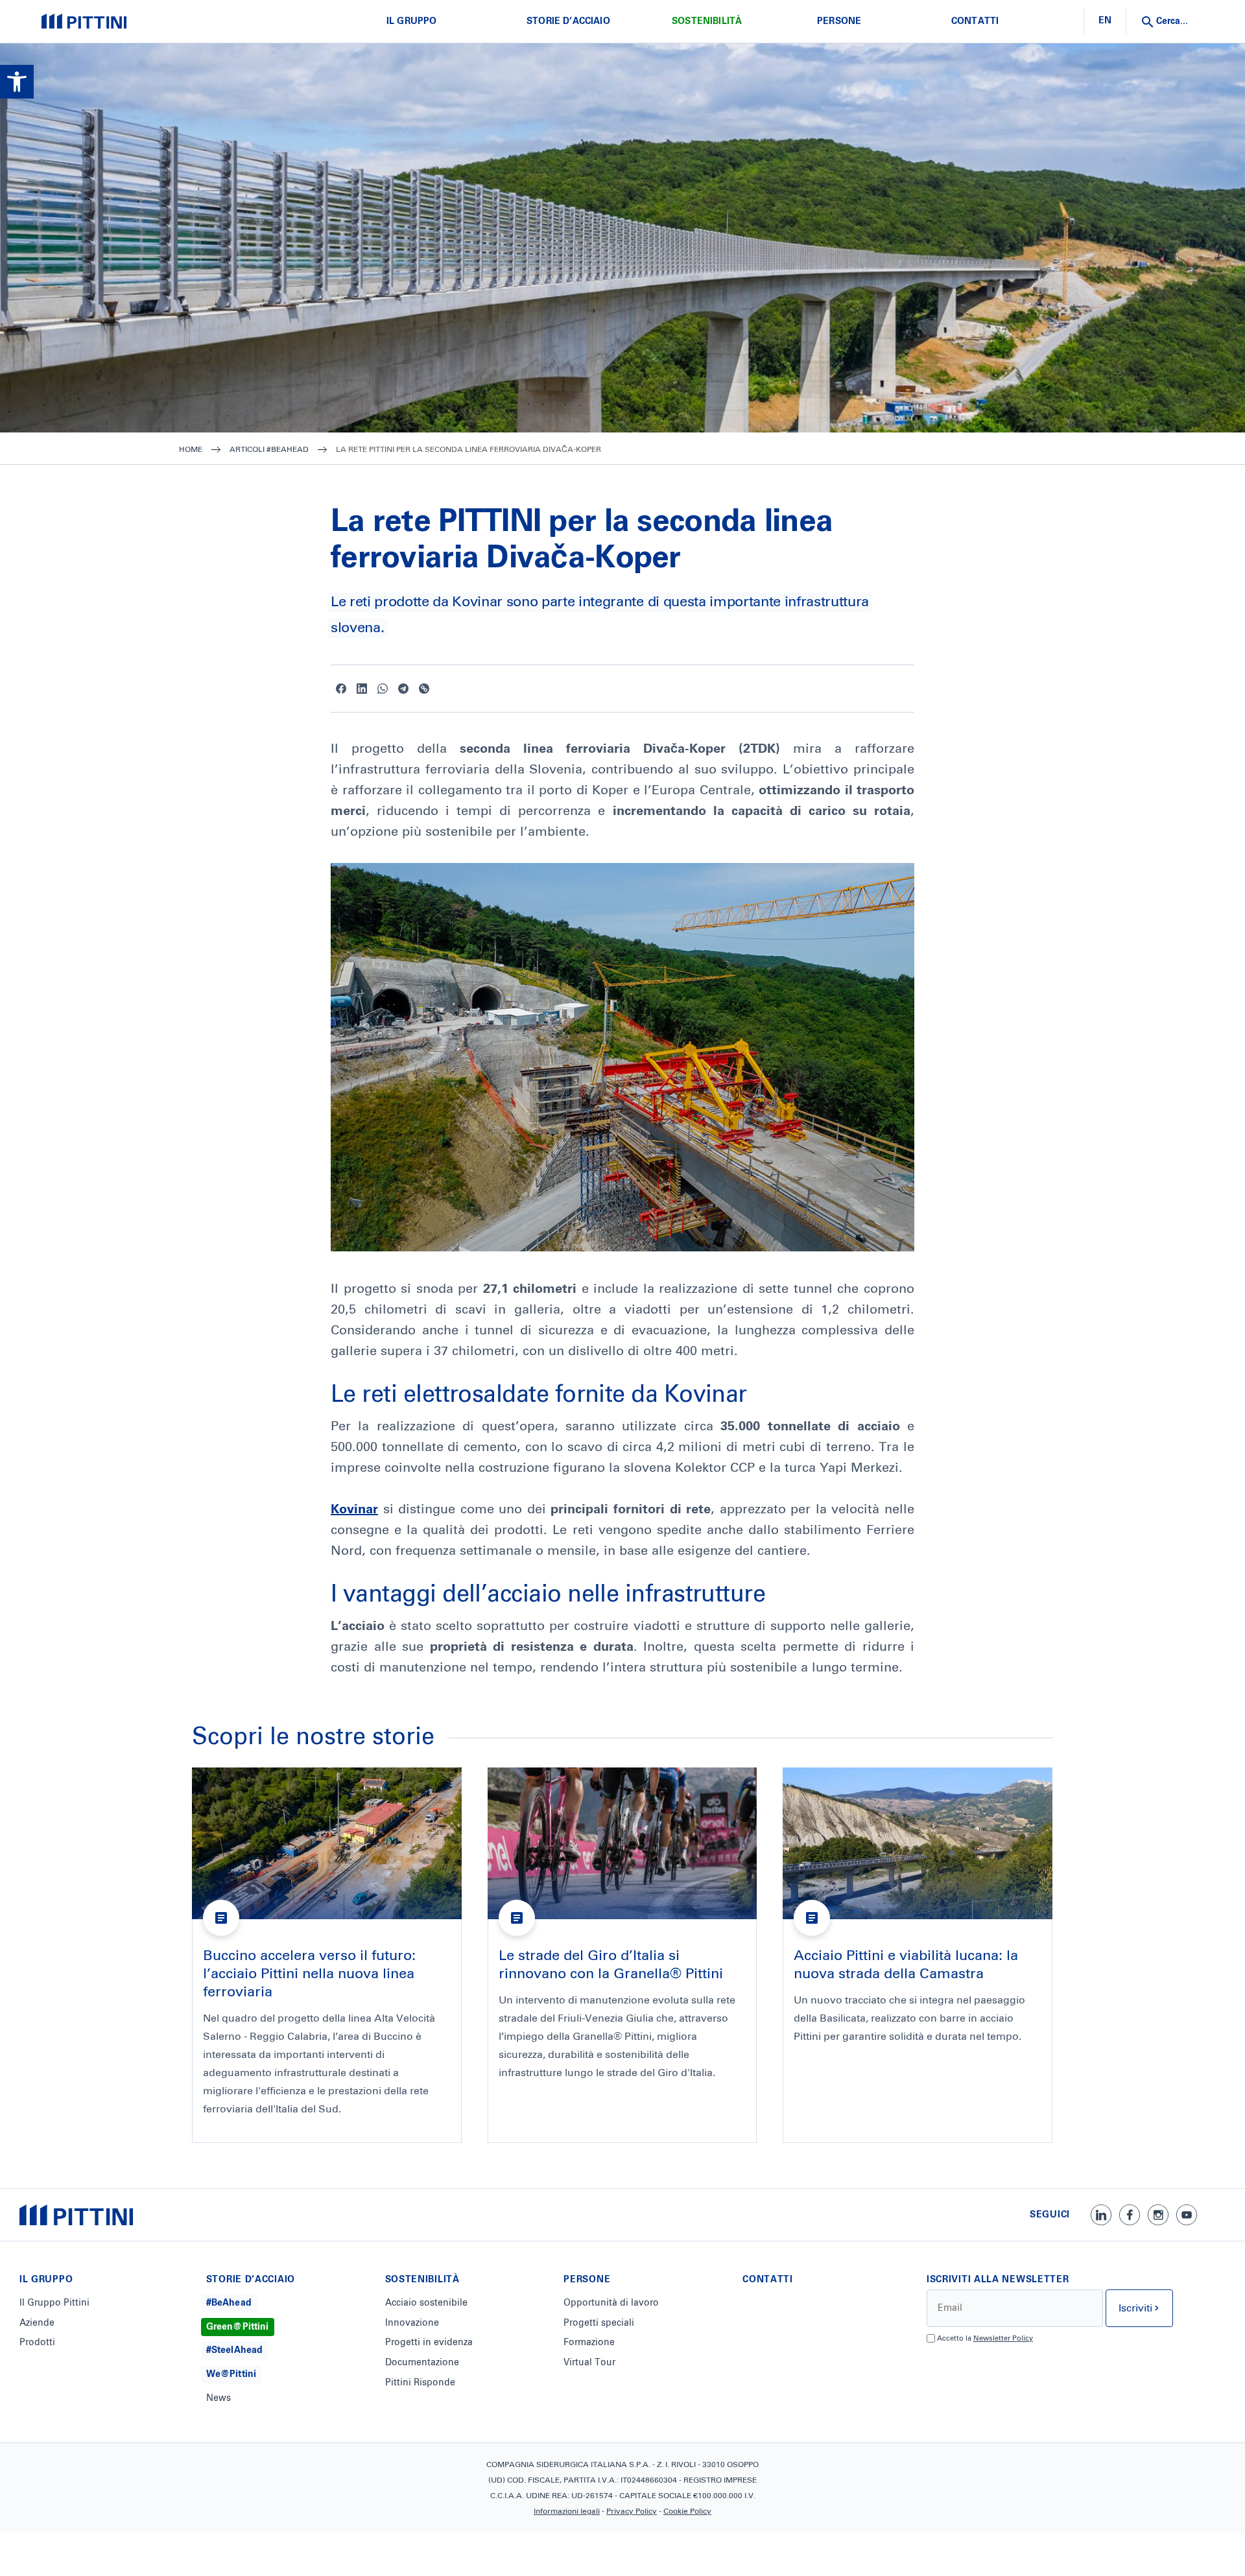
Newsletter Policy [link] (1003, 2338)
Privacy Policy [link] (632, 2512)
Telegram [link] (403, 689)
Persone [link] (839, 21)
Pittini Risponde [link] (420, 2383)
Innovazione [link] (412, 2323)
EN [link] (1105, 21)
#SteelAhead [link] (235, 2350)
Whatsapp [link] (383, 689)
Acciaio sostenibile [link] (426, 2303)
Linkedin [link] (362, 689)
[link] (17, 82)
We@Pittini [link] (231, 2374)
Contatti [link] (975, 21)
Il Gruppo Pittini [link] (54, 2303)
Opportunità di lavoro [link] (611, 2303)
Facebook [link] (341, 689)
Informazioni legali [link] (567, 2512)
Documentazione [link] (422, 2363)
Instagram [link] (1158, 2215)
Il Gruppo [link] (411, 21)
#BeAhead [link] (229, 2303)
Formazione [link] (589, 2343)
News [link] (219, 2398)
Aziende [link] (37, 2323)
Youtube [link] (1187, 2215)
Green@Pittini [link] (238, 2327)
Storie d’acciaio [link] (568, 21)
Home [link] (191, 450)
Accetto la (985, 2338)
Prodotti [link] (37, 2343)
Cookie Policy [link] (687, 2512)
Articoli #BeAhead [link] (269, 450)
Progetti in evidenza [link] (429, 2343)
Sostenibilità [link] (707, 21)
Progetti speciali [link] (599, 2323)
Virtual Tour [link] (589, 2363)
